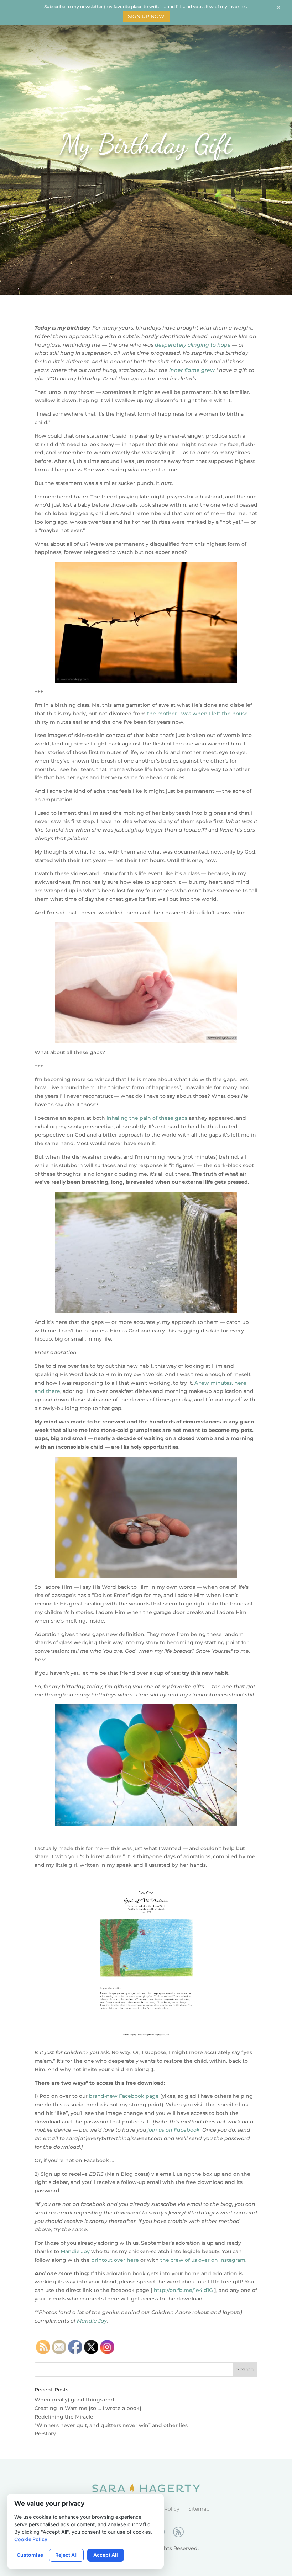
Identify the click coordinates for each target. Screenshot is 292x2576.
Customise (30, 2555)
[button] (286, 6)
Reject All (66, 2555)
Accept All (106, 2555)
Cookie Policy (31, 2539)
